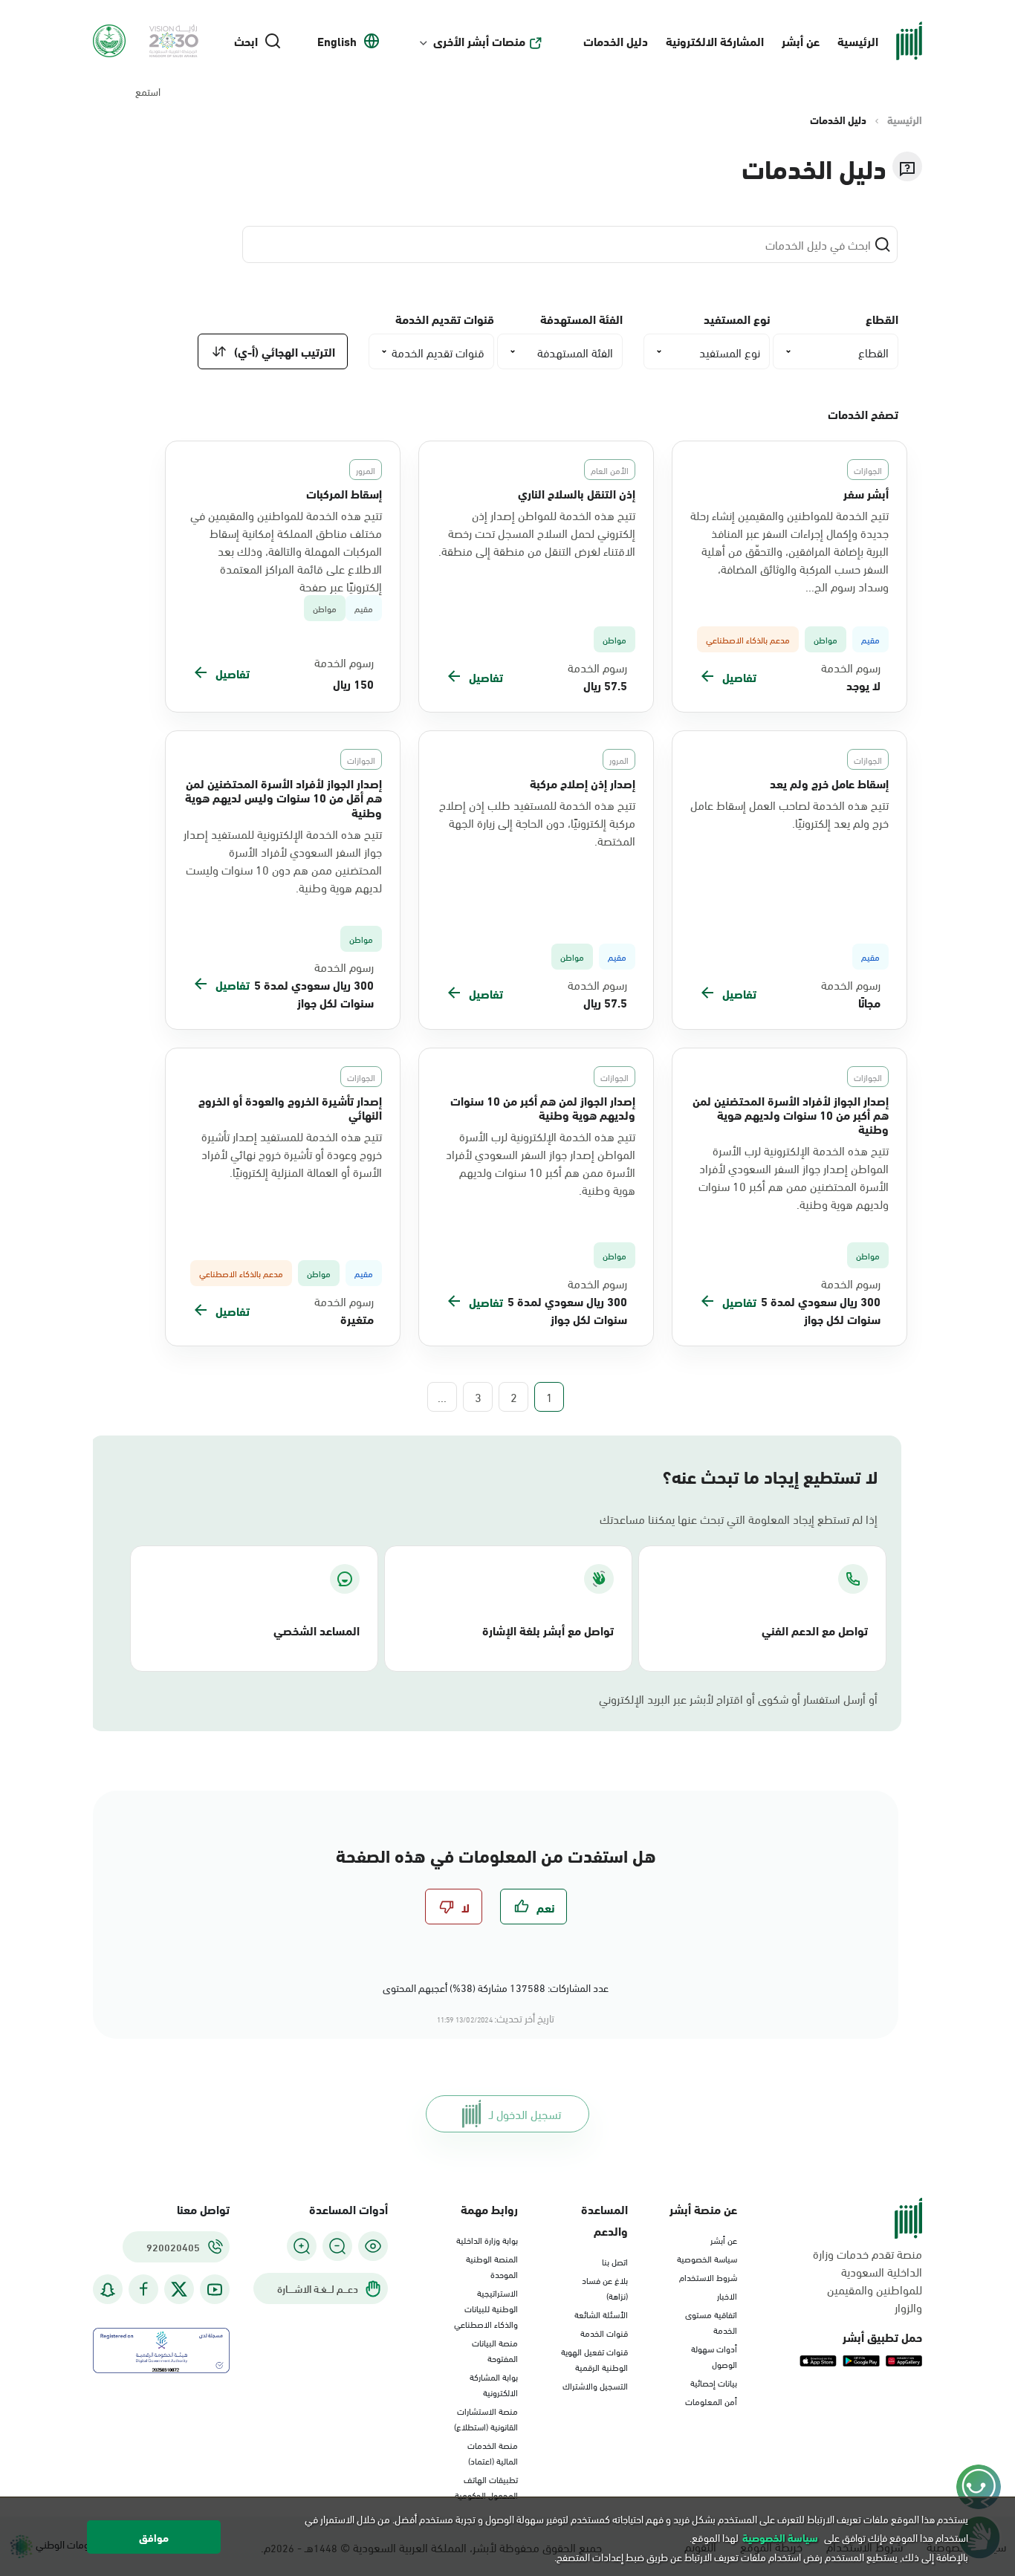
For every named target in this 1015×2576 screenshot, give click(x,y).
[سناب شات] (108, 2290)
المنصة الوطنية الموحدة (492, 2266)
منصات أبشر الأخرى (479, 41)
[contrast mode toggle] (373, 2246)
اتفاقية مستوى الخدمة (711, 2322)
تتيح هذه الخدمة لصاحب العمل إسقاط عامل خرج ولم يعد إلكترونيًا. (789, 814)
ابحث (246, 41)
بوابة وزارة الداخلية (487, 2239)
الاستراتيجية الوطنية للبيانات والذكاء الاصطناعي (486, 2308)
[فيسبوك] (143, 2290)
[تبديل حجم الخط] (337, 2246)
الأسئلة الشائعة (601, 2314)
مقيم (364, 608)
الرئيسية (858, 40)
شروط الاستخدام (708, 2277)
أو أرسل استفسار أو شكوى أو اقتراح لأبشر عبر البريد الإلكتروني (738, 1699)
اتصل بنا (615, 2261)
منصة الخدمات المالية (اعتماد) (493, 2452)
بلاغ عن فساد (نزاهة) (605, 2287)
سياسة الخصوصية (707, 2258)
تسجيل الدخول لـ (525, 2113)
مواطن (325, 608)
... (442, 1397)
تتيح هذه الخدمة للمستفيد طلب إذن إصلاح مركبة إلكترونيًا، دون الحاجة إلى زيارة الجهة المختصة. (537, 823)
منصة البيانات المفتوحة (495, 2350)
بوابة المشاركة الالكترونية (494, 2384)
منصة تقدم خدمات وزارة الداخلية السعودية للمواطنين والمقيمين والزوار (868, 2280)
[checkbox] (534, 1907)
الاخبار (727, 2295)
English (337, 41)
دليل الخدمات (616, 40)
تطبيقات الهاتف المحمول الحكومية (486, 2486)
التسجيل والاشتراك (595, 2385)
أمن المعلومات (711, 2401)
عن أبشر (801, 40)
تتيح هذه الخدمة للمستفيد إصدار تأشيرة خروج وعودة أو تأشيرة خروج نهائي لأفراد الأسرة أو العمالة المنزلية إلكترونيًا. (292, 1154)
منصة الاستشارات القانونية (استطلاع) (486, 2418)
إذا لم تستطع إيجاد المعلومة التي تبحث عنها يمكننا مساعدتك (739, 1519)
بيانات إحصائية (714, 2382)
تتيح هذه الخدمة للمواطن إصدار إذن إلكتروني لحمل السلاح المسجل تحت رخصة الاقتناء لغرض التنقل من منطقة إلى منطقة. (537, 533)
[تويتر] (179, 2289)
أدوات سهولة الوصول (714, 2356)
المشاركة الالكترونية (715, 40)
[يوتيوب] (215, 2290)
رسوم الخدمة (851, 667)
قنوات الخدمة (604, 2332)
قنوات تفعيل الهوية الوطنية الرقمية (594, 2359)
